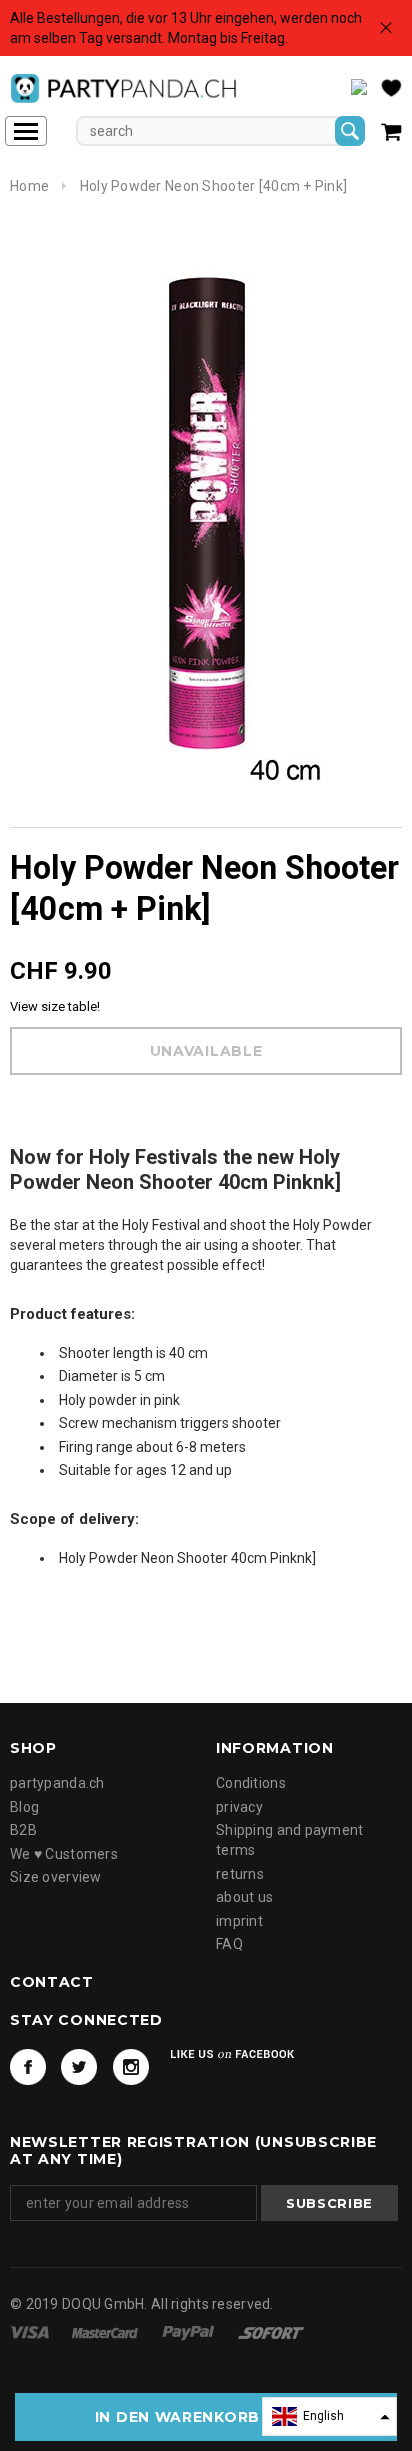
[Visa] (31, 2331)
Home (29, 186)
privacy (239, 1807)
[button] (329, 2416)
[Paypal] (190, 2331)
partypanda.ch (57, 1783)
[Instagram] (131, 2067)
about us (244, 1897)
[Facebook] (28, 2067)
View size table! (55, 1006)
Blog (24, 1807)
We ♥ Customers (64, 1854)
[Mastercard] (106, 2331)
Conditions (251, 1783)
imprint (239, 1921)
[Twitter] (79, 2067)
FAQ (229, 1944)
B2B (23, 1830)
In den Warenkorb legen (206, 2417)
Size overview (56, 1877)
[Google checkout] (271, 2331)
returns (240, 1874)
